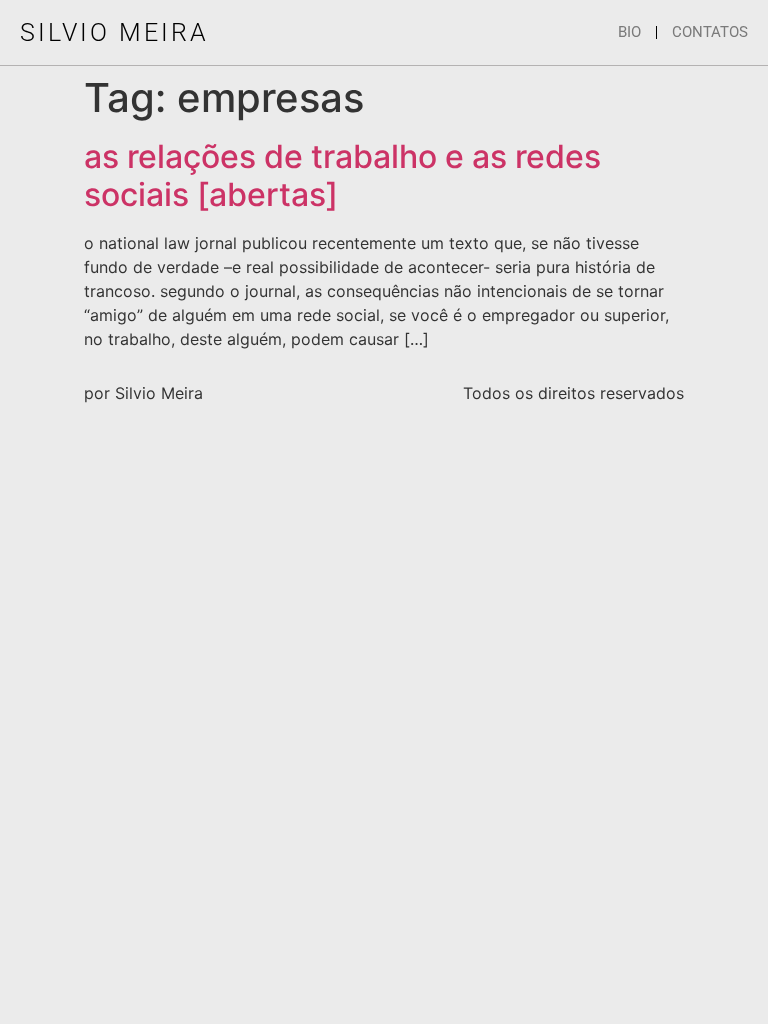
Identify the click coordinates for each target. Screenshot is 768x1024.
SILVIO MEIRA (114, 32)
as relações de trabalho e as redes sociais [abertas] (342, 175)
